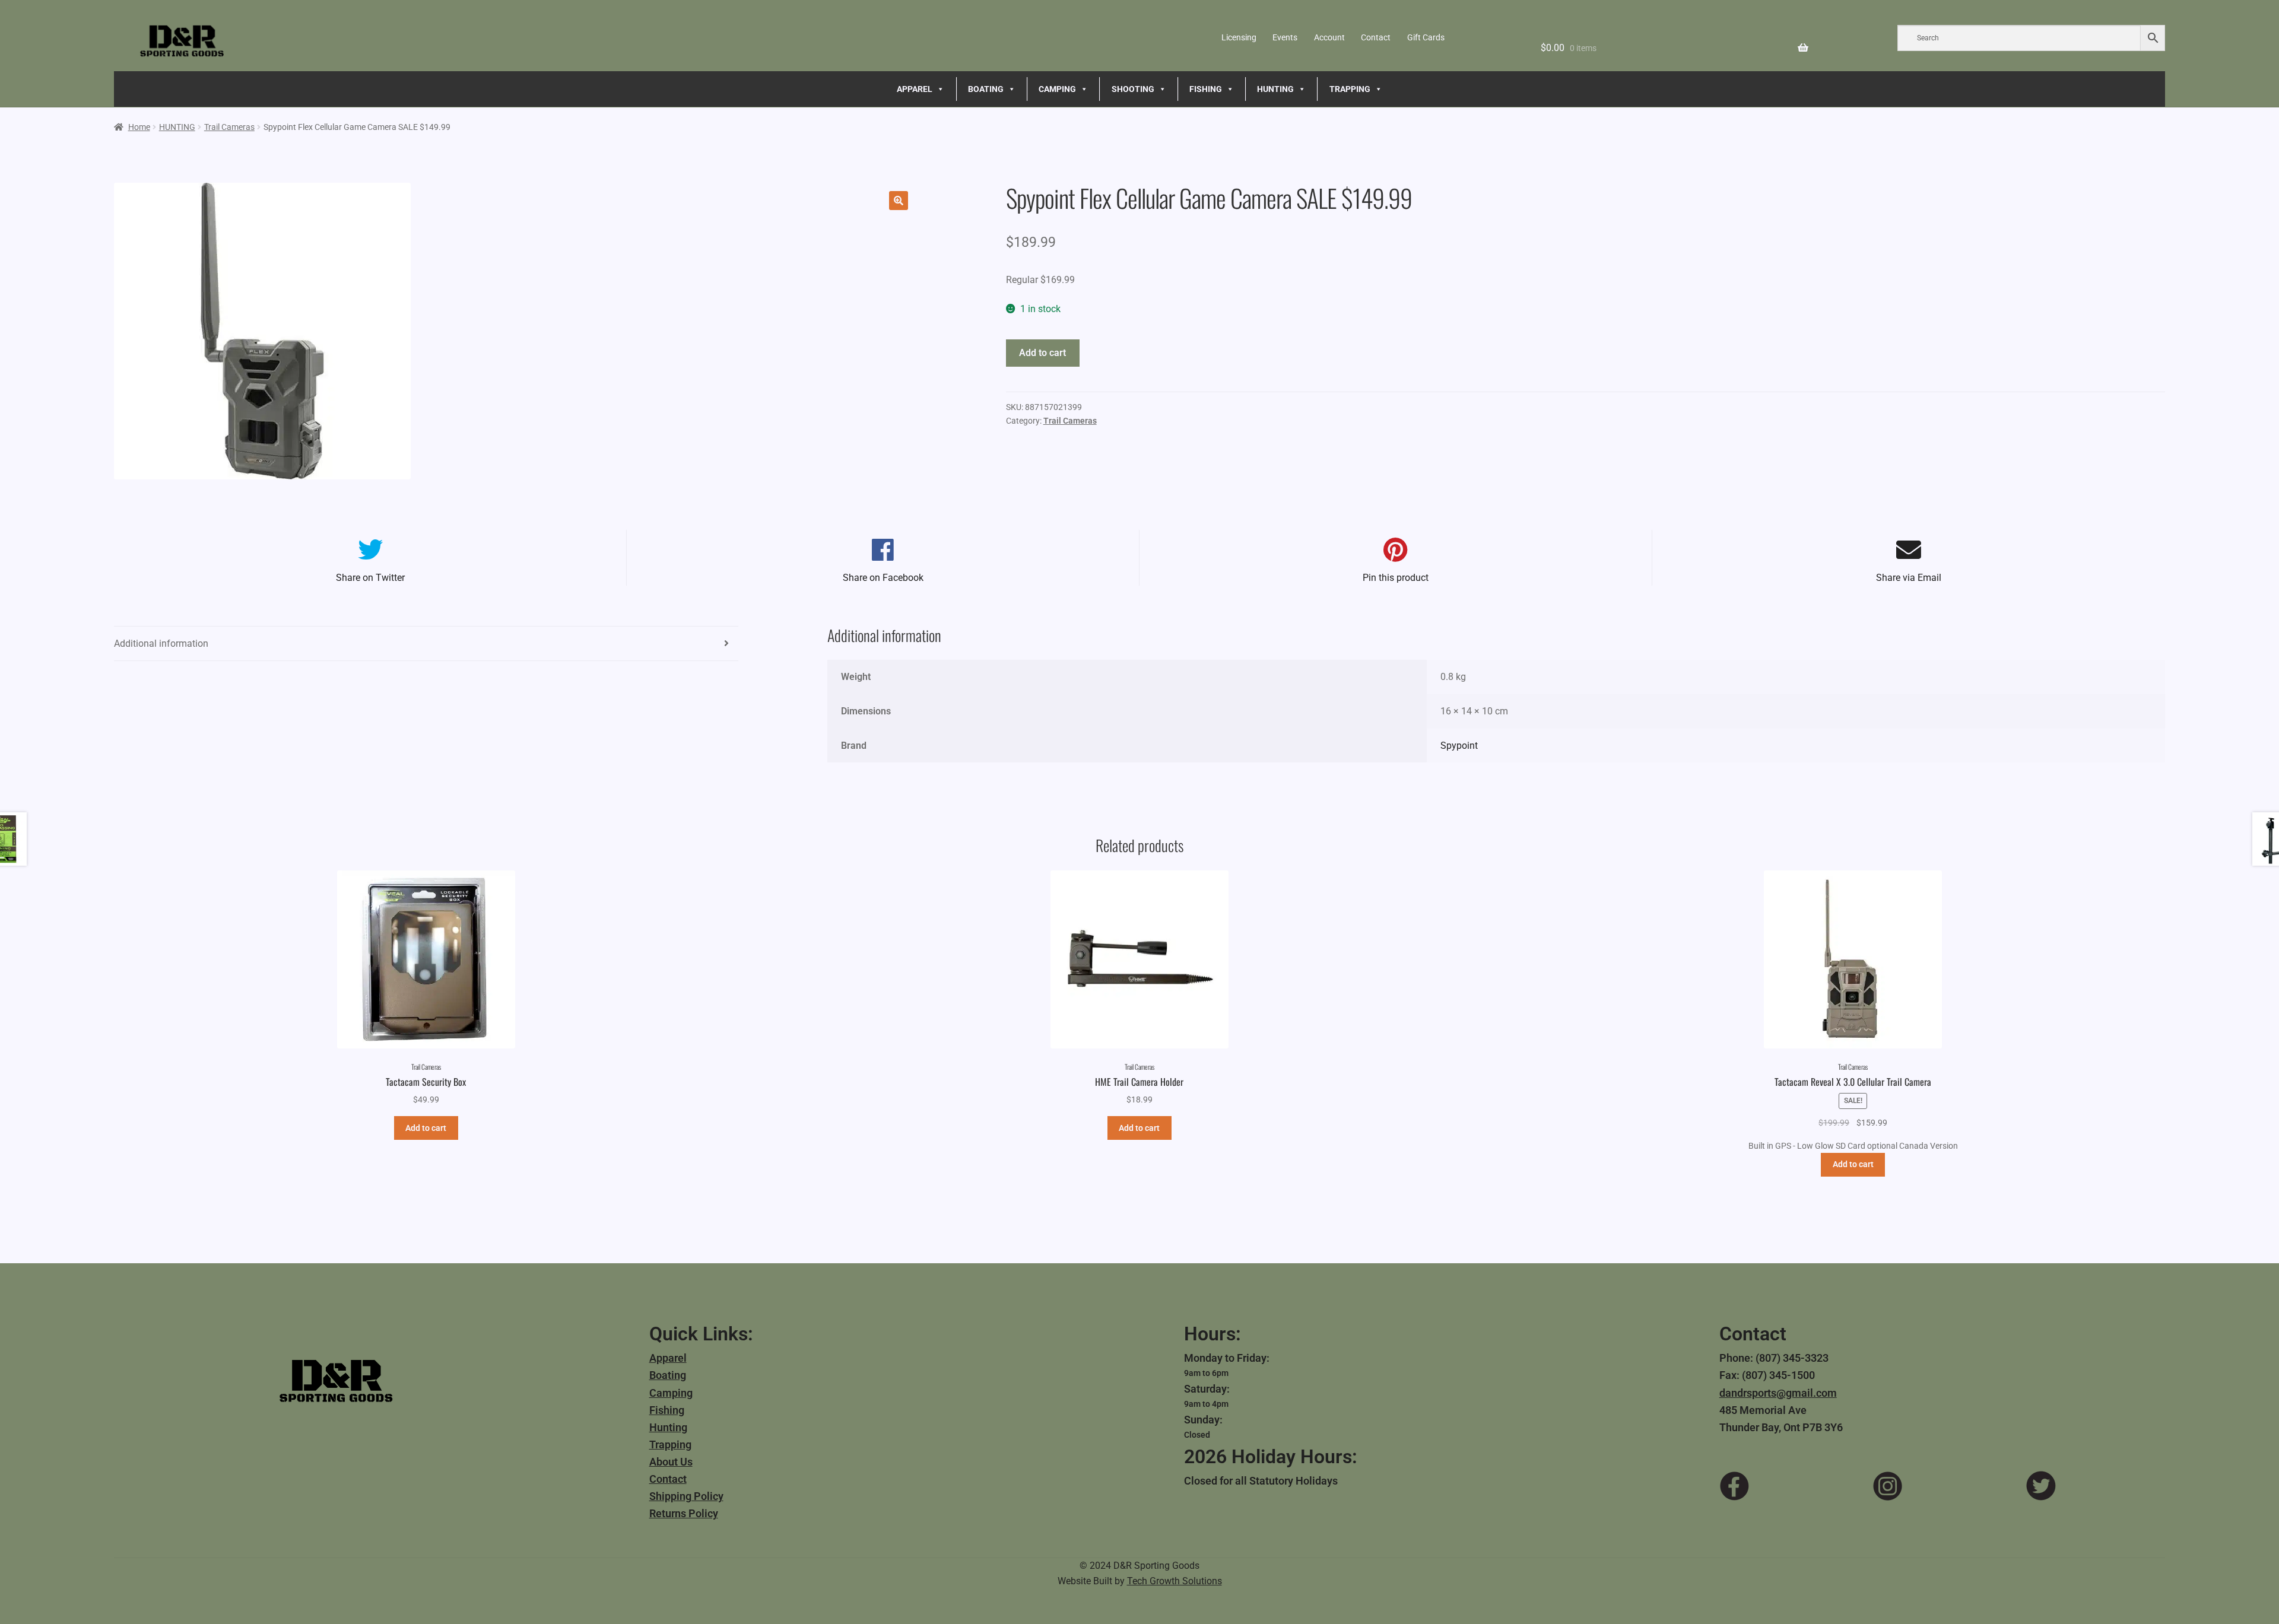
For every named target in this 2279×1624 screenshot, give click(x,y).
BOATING (986, 89)
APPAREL (915, 89)
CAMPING (1057, 89)
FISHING (1206, 89)
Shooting (1133, 89)
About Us (671, 1462)
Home (139, 127)
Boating (668, 1375)
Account (1329, 37)
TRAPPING (1350, 89)
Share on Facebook (883, 578)
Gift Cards (1426, 37)
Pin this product (1396, 578)
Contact (1376, 37)
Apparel (668, 1358)
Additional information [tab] (161, 643)
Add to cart (1042, 353)
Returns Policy (684, 1513)
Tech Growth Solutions (1175, 1581)
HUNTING (1275, 89)
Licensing (1239, 37)
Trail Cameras (229, 127)
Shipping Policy (686, 1496)
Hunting (668, 1427)
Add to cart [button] (426, 1128)
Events (1285, 37)
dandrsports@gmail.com (1778, 1393)
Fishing (667, 1410)
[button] (899, 201)
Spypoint (1459, 746)
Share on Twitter (370, 578)
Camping (671, 1393)
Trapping (670, 1445)
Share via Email (1909, 578)
